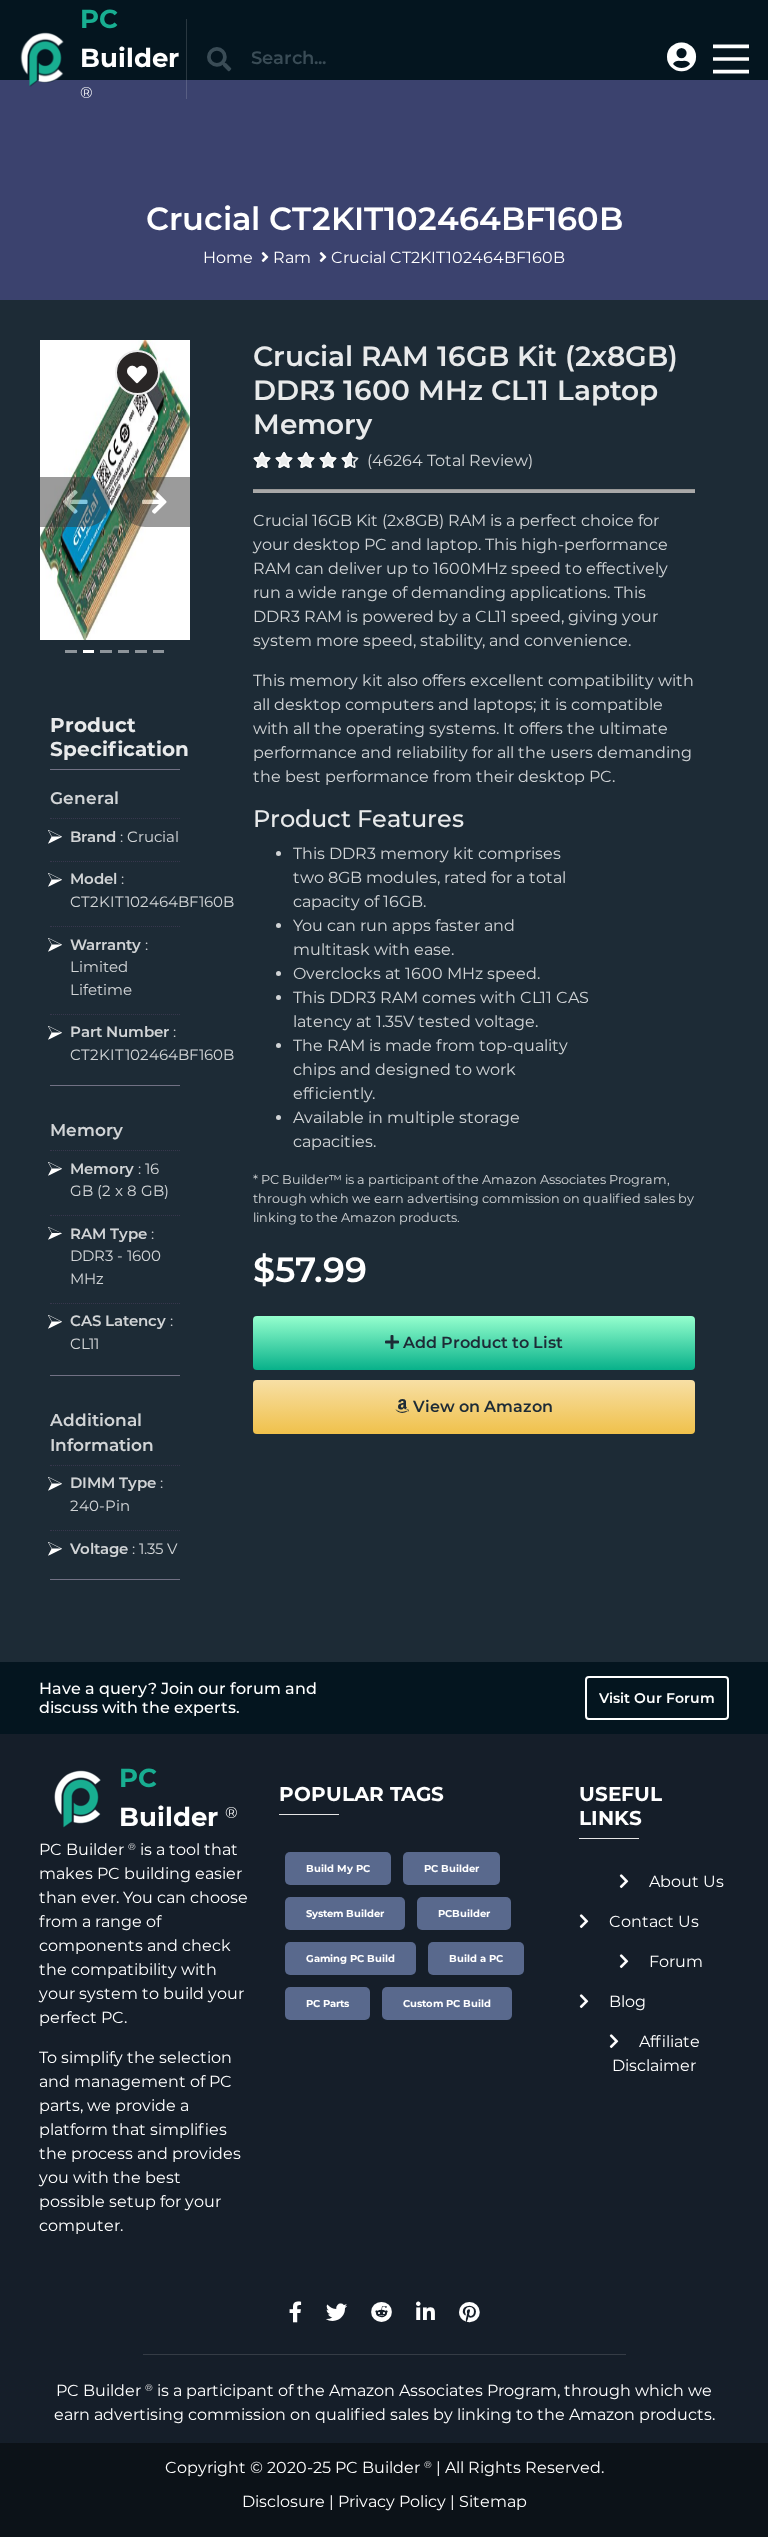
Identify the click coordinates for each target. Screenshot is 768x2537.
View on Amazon (481, 1406)
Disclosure (283, 2501)
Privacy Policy (392, 2501)
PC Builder (377, 2467)
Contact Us (652, 1921)
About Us (684, 1881)
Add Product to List (481, 1342)
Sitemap (493, 2501)
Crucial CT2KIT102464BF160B (448, 257)
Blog (625, 2001)
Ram (292, 257)
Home (228, 257)
